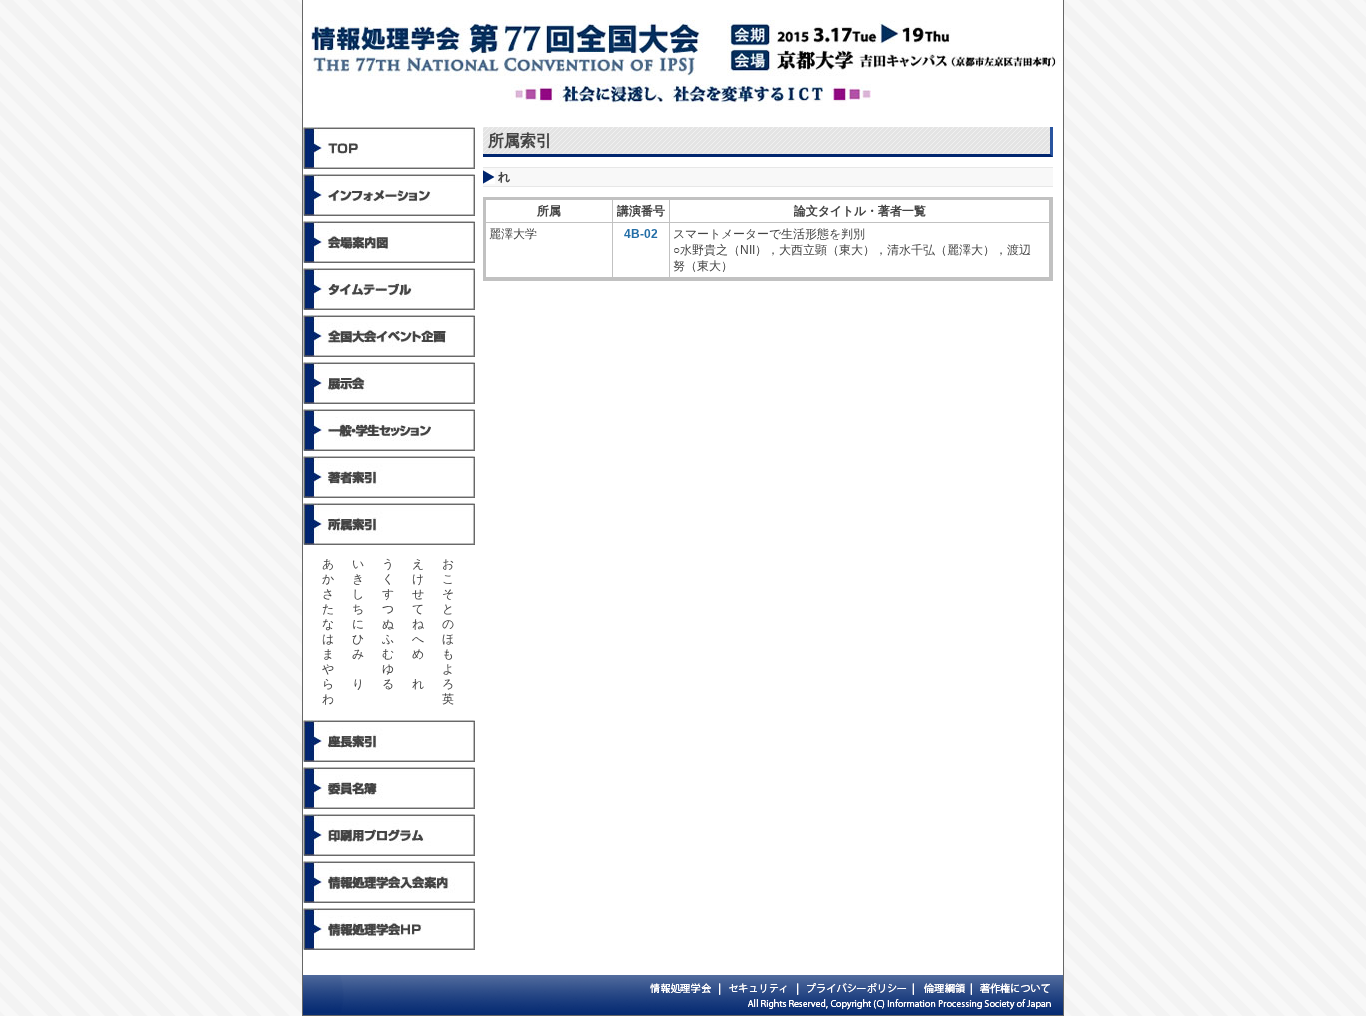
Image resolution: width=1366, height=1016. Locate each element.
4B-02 (641, 234)
